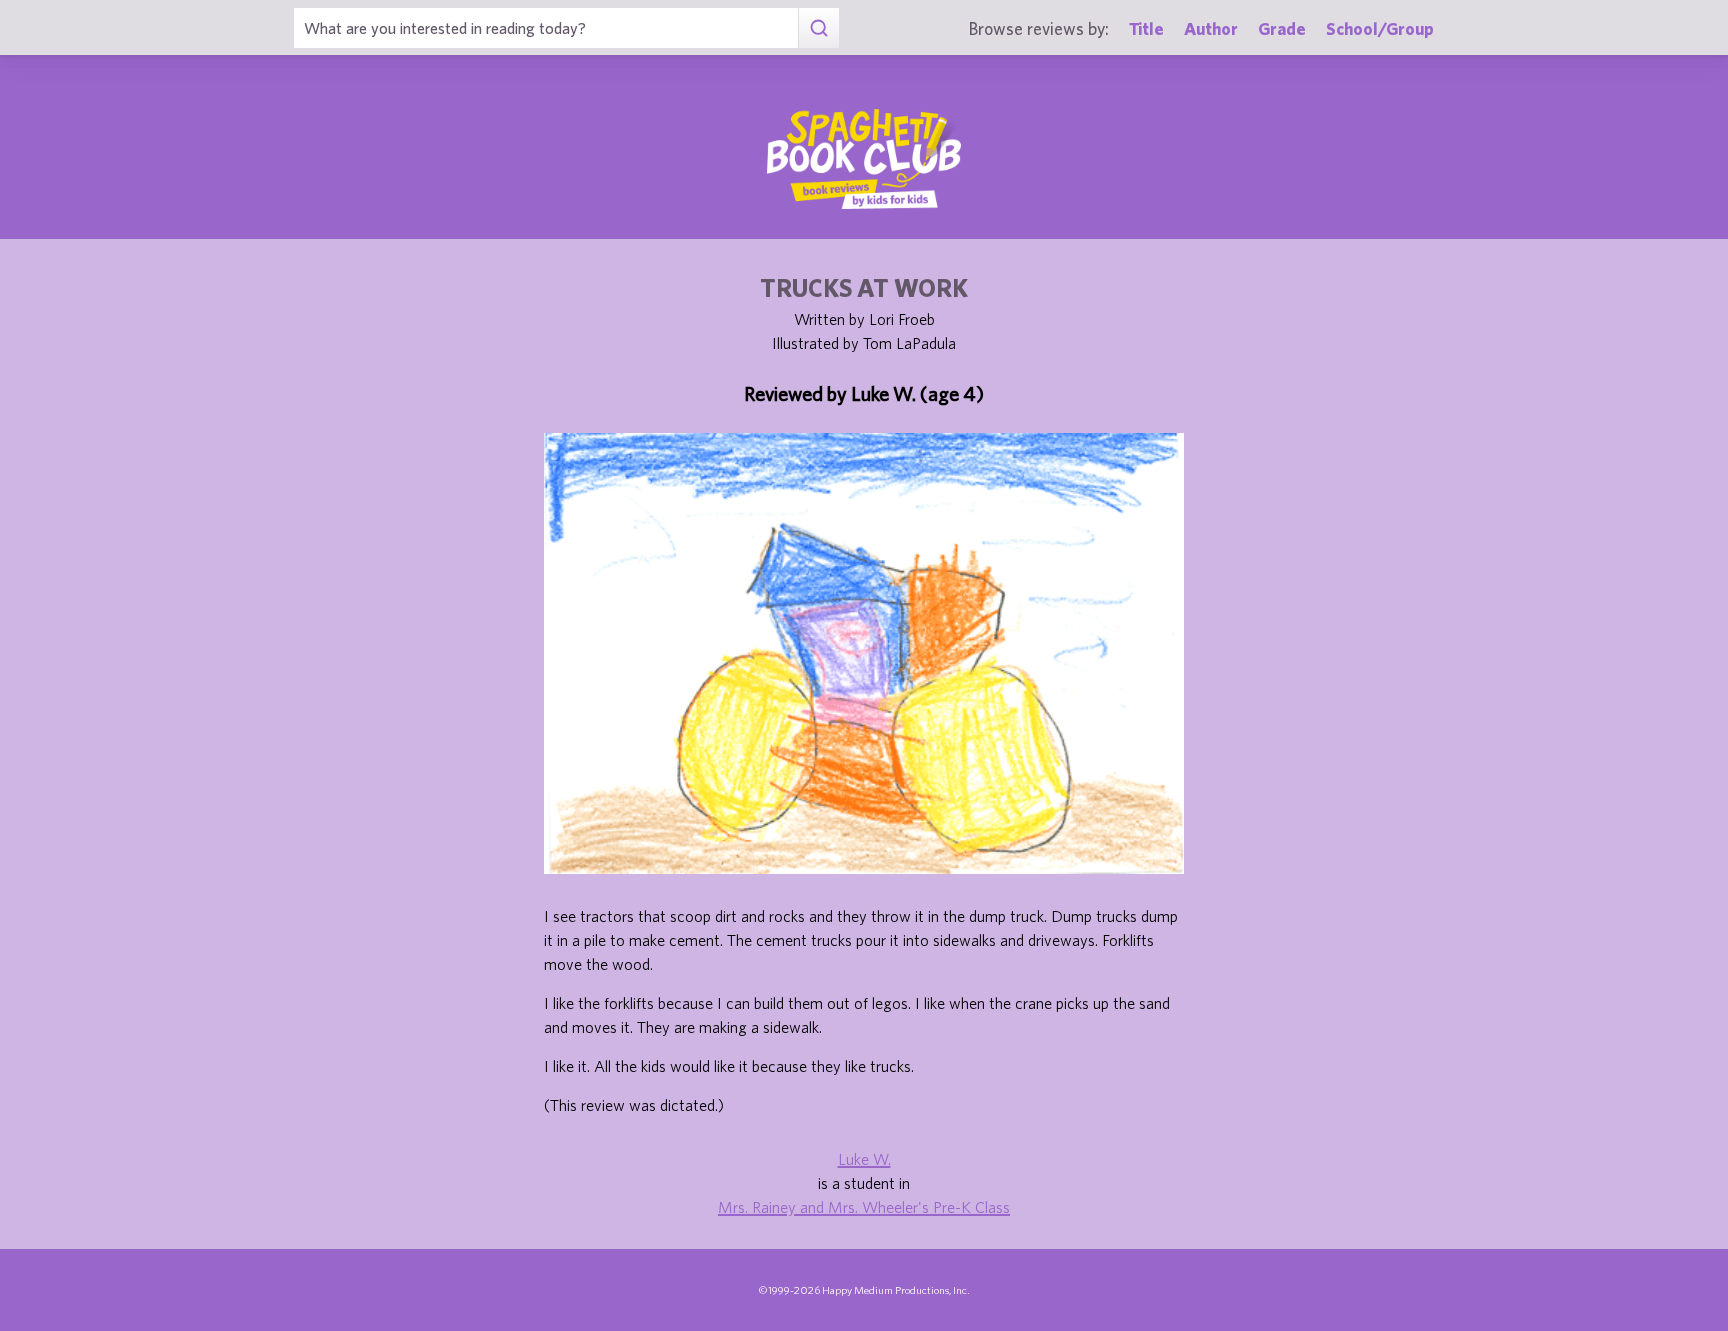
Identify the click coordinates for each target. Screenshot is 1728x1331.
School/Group (1380, 28)
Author (1211, 28)
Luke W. (864, 1159)
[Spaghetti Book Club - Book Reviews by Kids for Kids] (864, 159)
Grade (1282, 28)
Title (1146, 28)
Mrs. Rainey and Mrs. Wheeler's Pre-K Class (864, 1207)
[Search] (818, 28)
